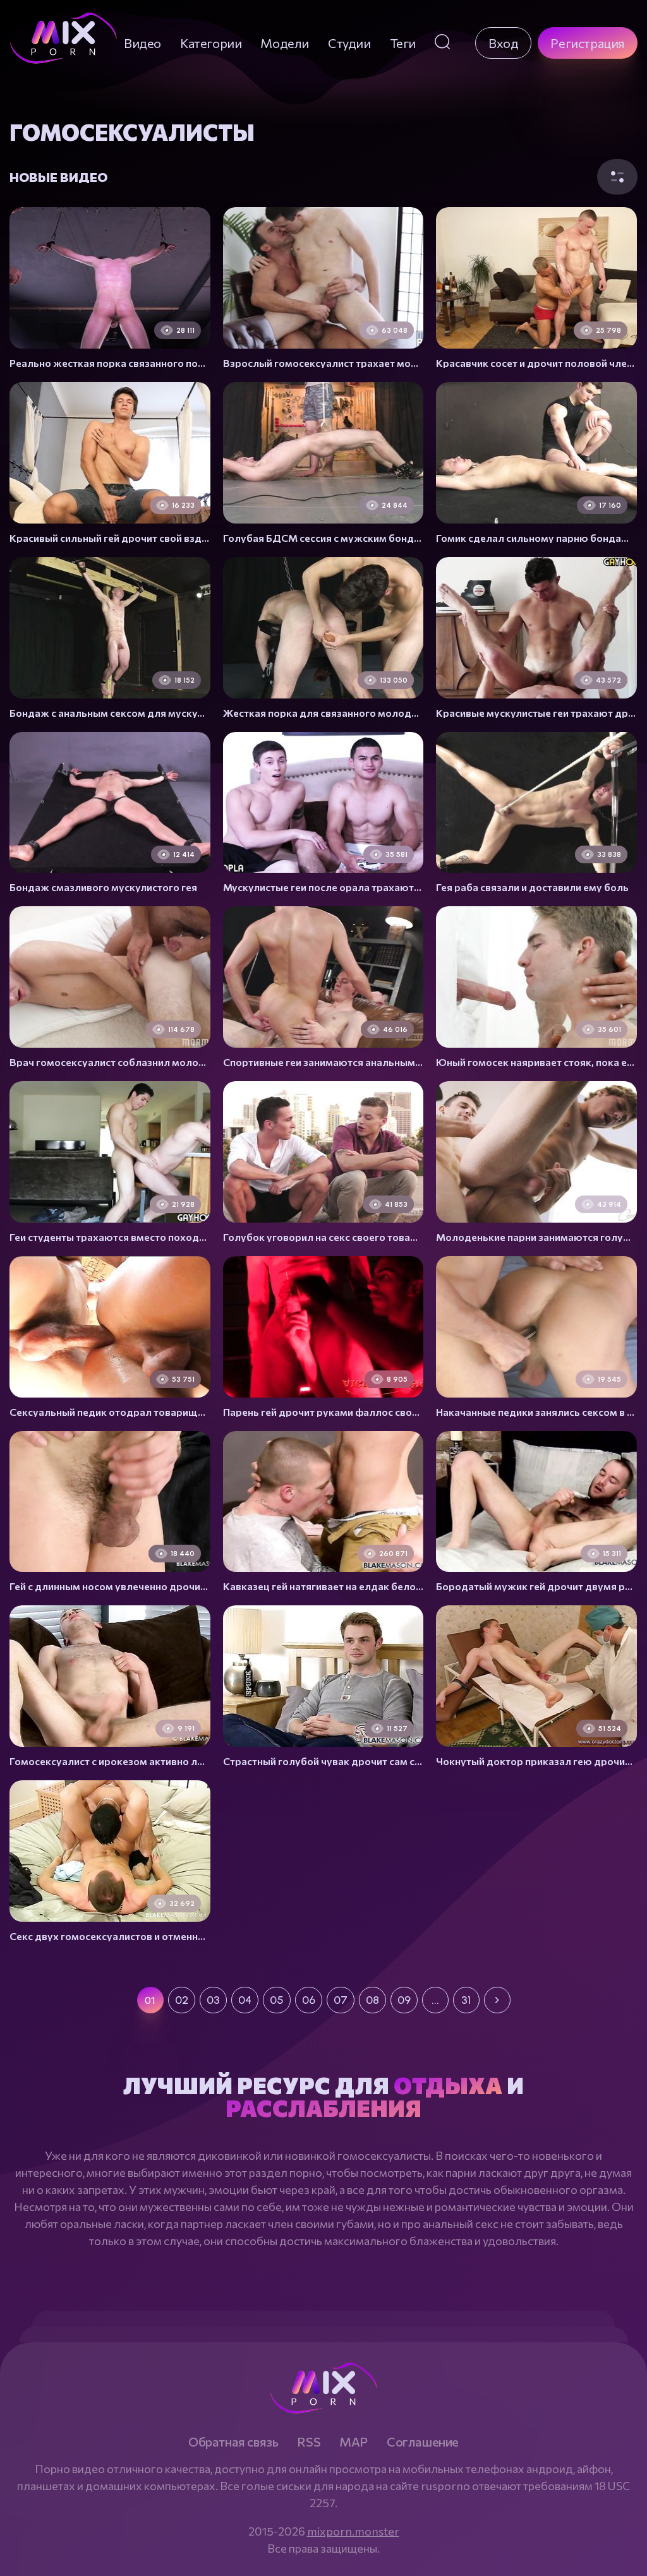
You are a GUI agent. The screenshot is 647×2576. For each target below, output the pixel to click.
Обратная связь (233, 2441)
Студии (349, 43)
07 (341, 2000)
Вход (503, 43)
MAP (354, 2441)
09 (404, 2000)
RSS (309, 2441)
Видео (142, 43)
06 (309, 2000)
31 (466, 2000)
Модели (285, 43)
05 (277, 2000)
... (435, 2000)
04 (245, 2000)
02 (182, 2000)
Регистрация (588, 43)
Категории (211, 43)
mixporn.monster (353, 2531)
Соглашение (423, 2441)
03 (213, 2000)
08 (372, 2000)
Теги (403, 43)
